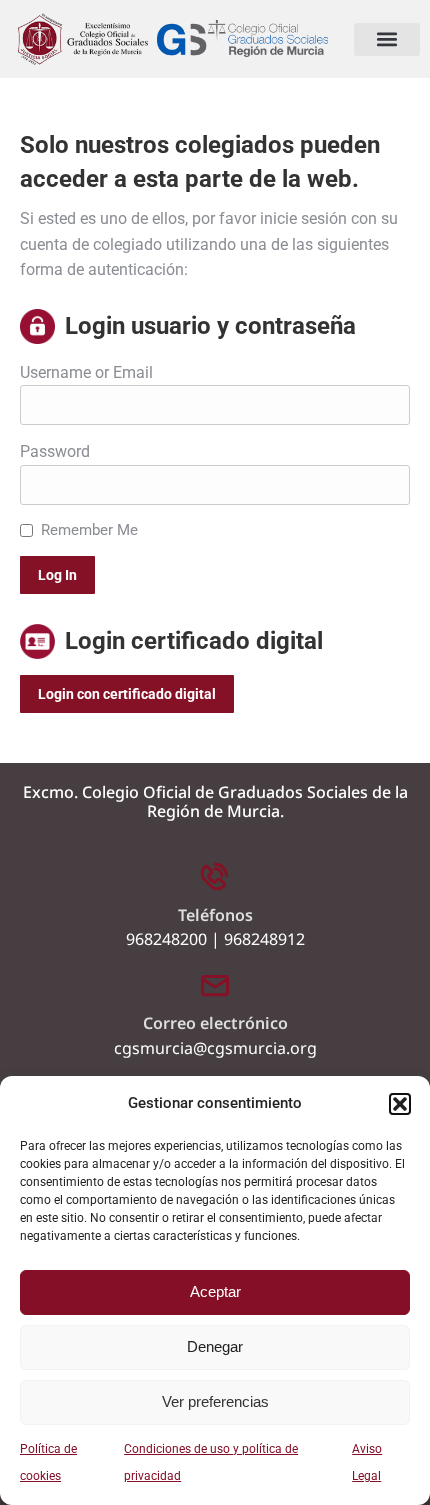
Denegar (215, 1346)
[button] (400, 1104)
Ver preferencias (215, 1401)
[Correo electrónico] (215, 984)
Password (55, 451)
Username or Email (86, 372)
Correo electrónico (215, 1023)
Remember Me (89, 530)
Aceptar (215, 1291)
